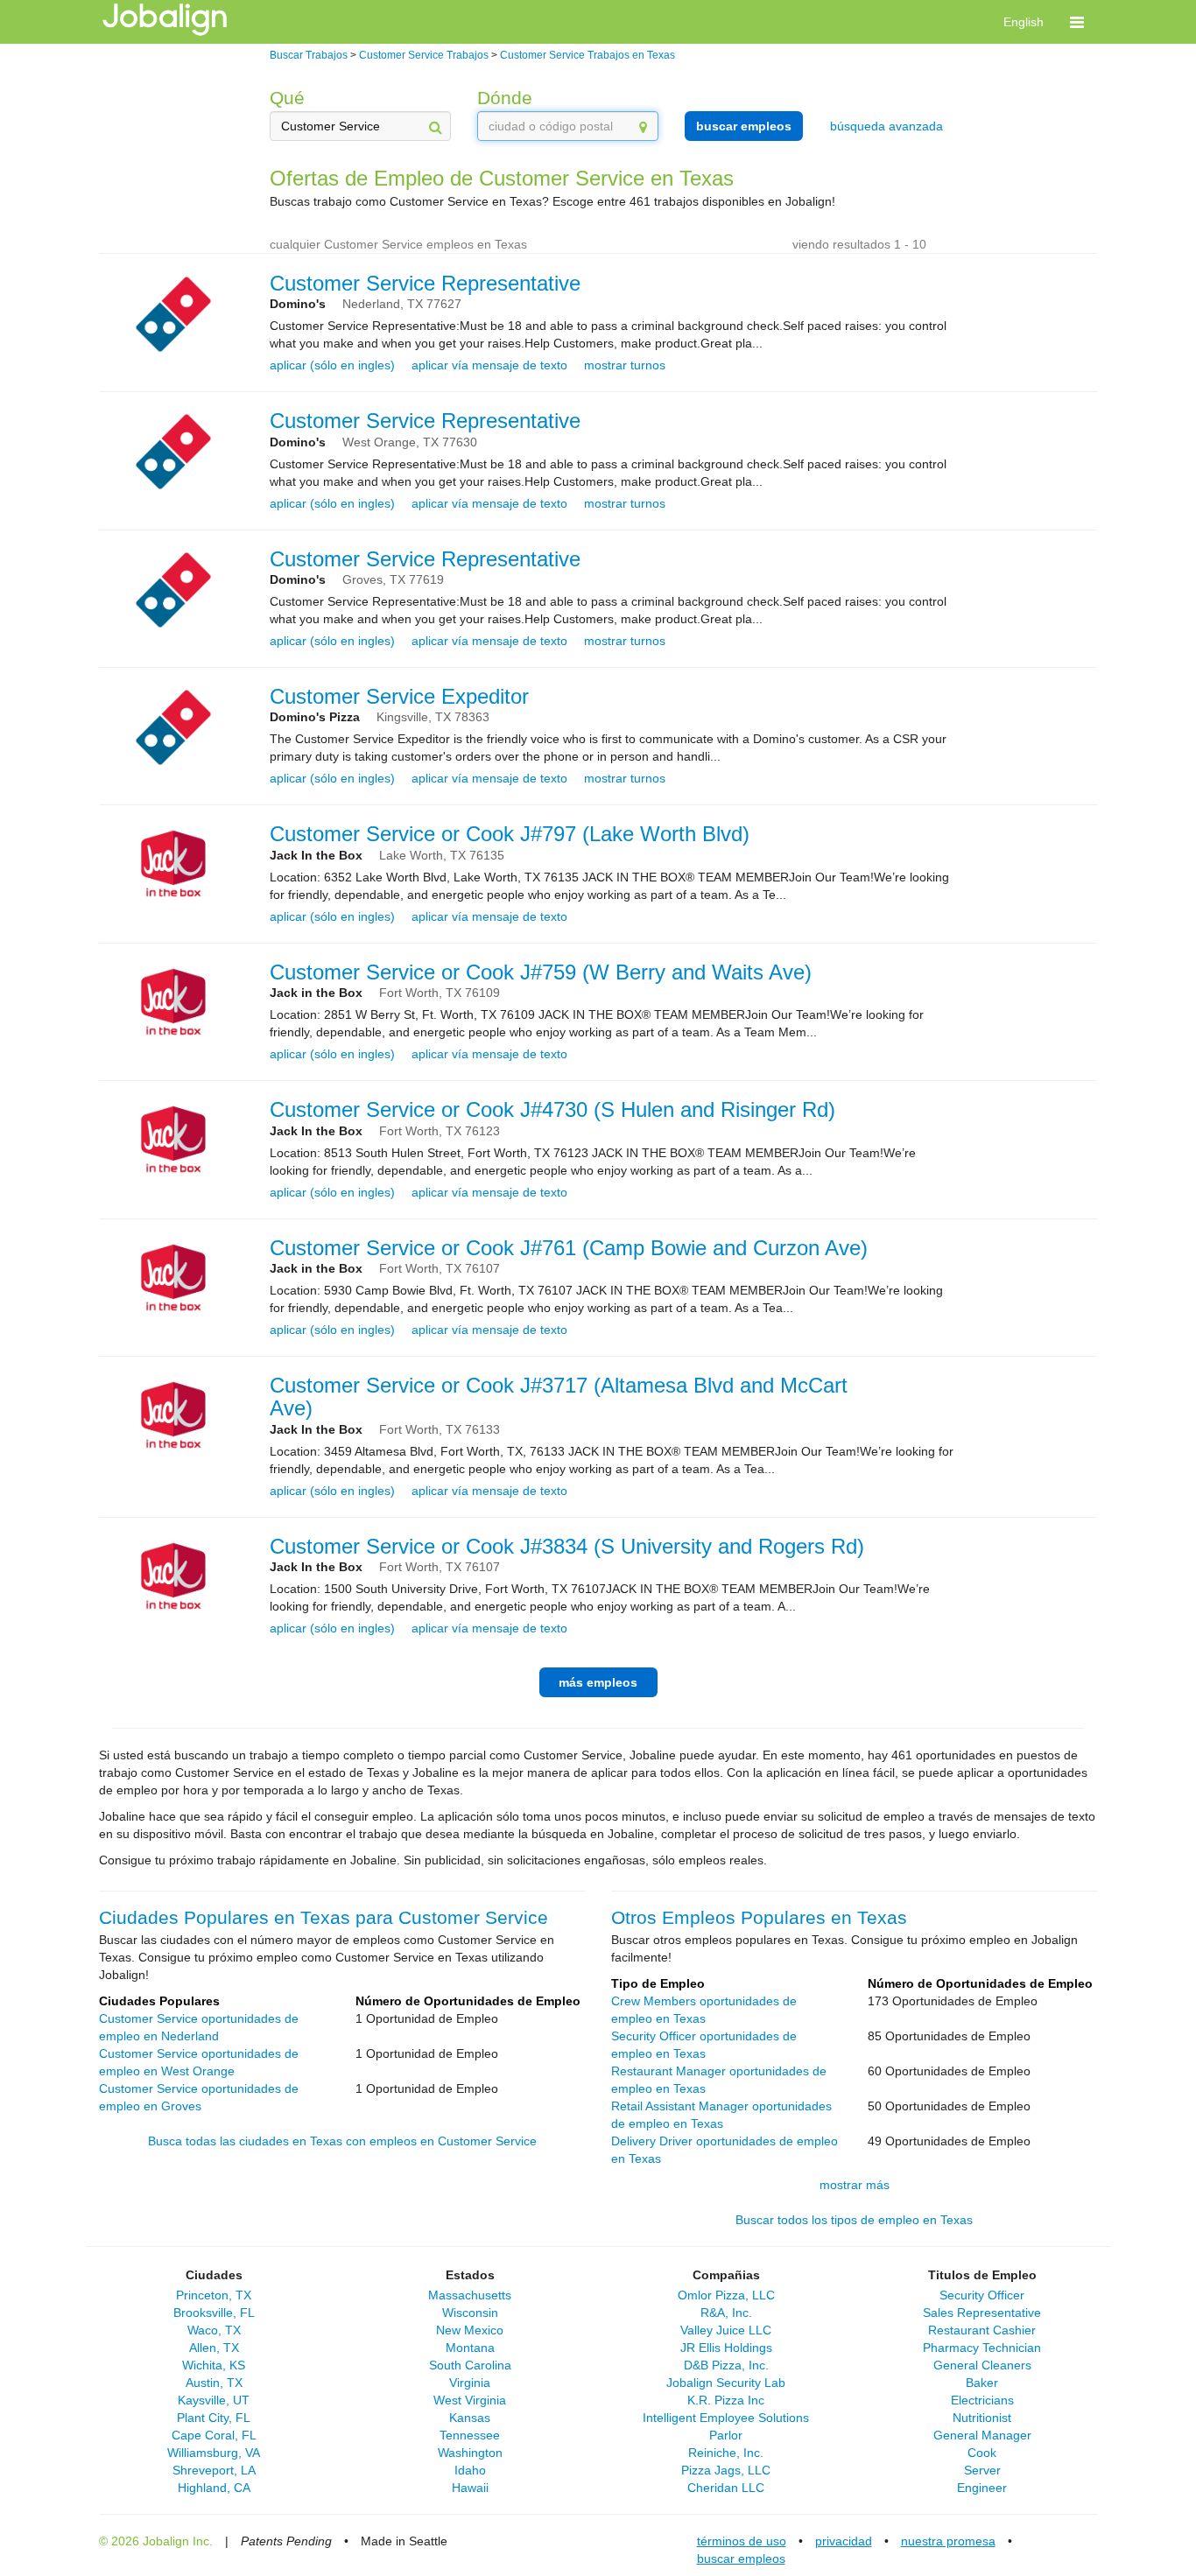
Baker (982, 2383)
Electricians (982, 2400)
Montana (470, 2348)
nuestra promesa (948, 2541)
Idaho (470, 2470)
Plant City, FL (214, 2418)
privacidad (844, 2541)
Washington (470, 2453)
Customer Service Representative (425, 283)
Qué (287, 98)
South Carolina (470, 2365)
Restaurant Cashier (982, 2330)
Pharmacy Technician (982, 2348)
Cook (982, 2453)
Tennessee (470, 2435)
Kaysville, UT (214, 2400)
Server (982, 2470)
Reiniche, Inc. (726, 2453)
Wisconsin (470, 2313)
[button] (1077, 22)
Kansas (470, 2418)
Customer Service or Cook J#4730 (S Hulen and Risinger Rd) (552, 1109)
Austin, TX (214, 2383)
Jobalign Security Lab (726, 2383)
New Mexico (470, 2330)
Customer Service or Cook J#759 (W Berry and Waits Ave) (541, 972)
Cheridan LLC (726, 2488)
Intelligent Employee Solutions (726, 2418)
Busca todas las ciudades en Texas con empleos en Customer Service (342, 2141)
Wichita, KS (214, 2365)
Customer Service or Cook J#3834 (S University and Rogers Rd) (567, 1546)
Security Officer (982, 2295)
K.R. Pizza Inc (726, 2400)
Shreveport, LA (214, 2470)
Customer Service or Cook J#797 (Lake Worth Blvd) (510, 834)
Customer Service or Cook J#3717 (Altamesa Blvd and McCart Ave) (559, 1397)
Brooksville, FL (214, 2313)
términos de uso (742, 2541)
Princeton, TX (214, 2295)
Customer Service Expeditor (399, 696)
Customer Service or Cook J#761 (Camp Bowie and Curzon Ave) (569, 1248)
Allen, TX (214, 2348)
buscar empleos (744, 126)
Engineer (982, 2488)
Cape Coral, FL (214, 2435)
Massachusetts (470, 2295)
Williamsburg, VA (214, 2453)
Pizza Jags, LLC (726, 2470)
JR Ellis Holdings (726, 2348)
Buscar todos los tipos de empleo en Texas (854, 2220)
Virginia (470, 2383)
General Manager (982, 2435)
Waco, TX (214, 2330)
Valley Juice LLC (726, 2330)
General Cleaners (982, 2365)
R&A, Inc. (726, 2313)
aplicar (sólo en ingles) (332, 365)
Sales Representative (982, 2313)
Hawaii (470, 2488)
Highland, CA (214, 2488)
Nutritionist (982, 2418)
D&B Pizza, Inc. (726, 2365)
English (1024, 22)
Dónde (505, 98)
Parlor (726, 2435)
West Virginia (470, 2400)
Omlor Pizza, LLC (726, 2295)
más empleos (598, 1682)
